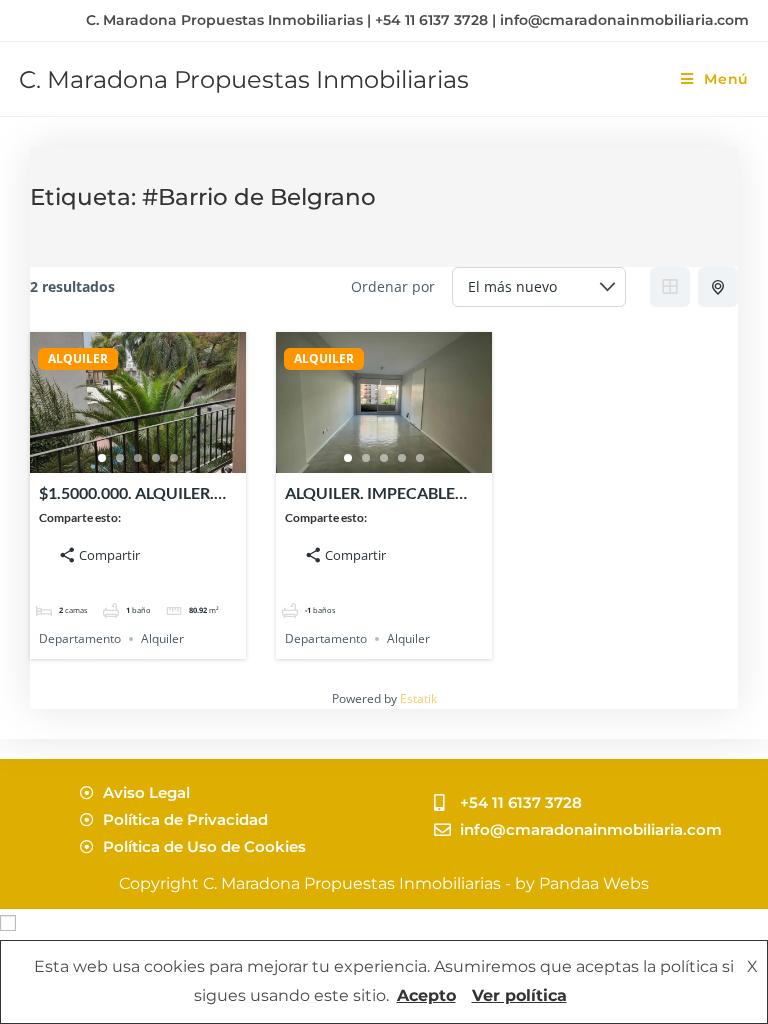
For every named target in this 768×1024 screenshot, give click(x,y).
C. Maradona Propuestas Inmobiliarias (244, 79)
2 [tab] (120, 458)
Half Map (718, 287)
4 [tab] (156, 458)
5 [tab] (174, 458)
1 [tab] (102, 458)
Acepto (426, 995)
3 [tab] (138, 458)
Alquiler (162, 638)
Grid (670, 287)
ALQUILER (78, 359)
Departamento (80, 638)
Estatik (418, 698)
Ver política (519, 995)
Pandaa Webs (594, 883)
